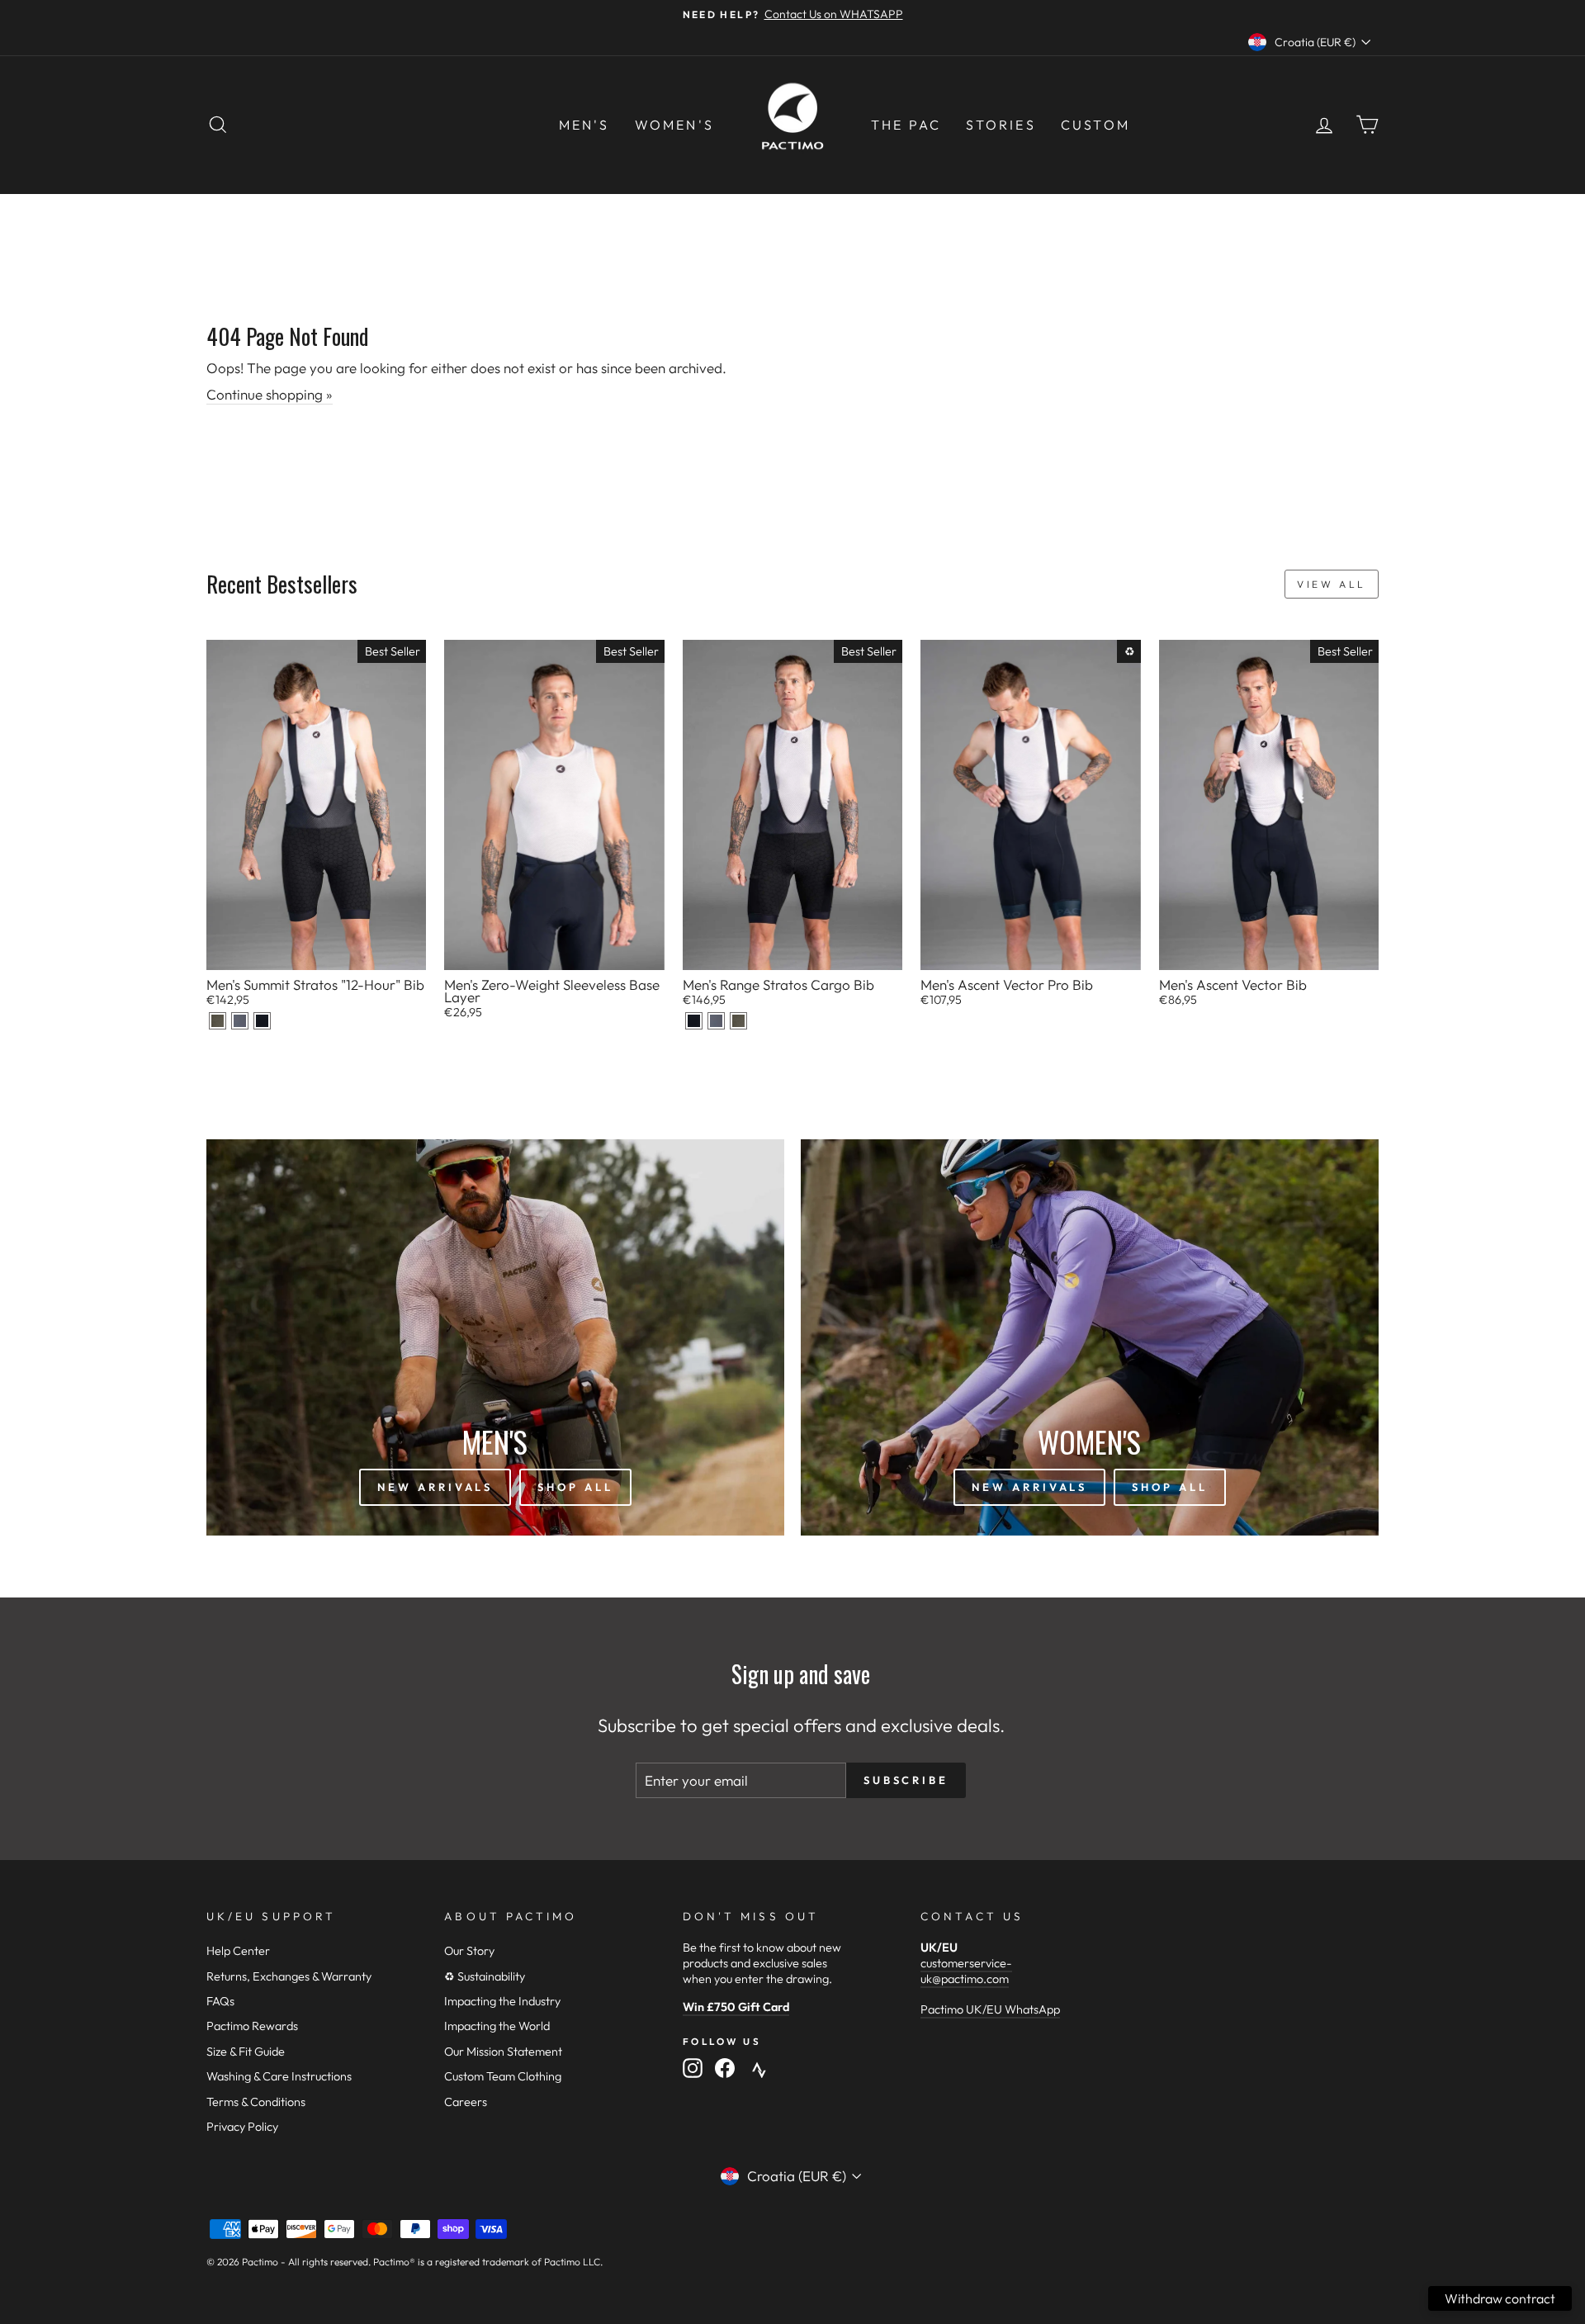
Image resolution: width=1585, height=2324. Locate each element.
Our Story (469, 1951)
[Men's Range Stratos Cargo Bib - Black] (694, 1021)
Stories (1001, 125)
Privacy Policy (242, 2127)
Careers (466, 2102)
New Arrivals (435, 1487)
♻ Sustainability (485, 1976)
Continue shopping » (270, 394)
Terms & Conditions (256, 2102)
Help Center (238, 1951)
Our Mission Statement (503, 2052)
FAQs (220, 2001)
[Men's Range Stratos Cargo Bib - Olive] (738, 1021)
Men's (584, 125)
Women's (674, 125)
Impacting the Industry (502, 2001)
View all (1332, 584)
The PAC (906, 125)
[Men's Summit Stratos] (218, 1021)
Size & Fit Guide (246, 2052)
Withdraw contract (1500, 2298)
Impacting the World (497, 2026)
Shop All (575, 1487)
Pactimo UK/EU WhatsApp (990, 2009)
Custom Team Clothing (503, 2076)
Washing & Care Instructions (279, 2076)
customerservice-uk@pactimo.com (966, 1971)
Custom (1095, 125)
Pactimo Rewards (252, 2026)
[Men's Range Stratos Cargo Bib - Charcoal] (716, 1021)
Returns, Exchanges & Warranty (289, 1976)
